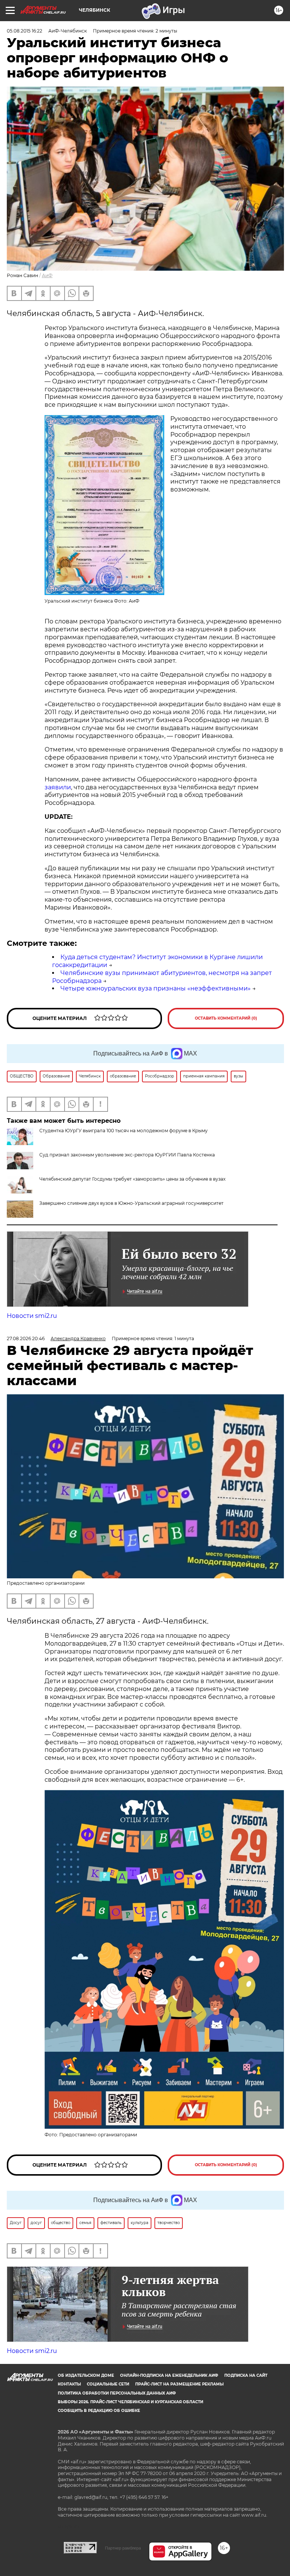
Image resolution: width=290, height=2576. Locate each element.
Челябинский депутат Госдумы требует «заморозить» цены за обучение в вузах (132, 1179)
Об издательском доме (86, 2375)
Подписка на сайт (246, 2375)
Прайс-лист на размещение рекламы (179, 2384)
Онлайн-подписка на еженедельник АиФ (169, 2375)
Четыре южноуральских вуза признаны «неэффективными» (156, 988)
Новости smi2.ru (32, 1316)
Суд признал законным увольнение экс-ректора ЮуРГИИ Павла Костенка (127, 1155)
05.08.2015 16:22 (25, 31)
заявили (58, 787)
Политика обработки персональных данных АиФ (117, 2393)
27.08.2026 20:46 (26, 1338)
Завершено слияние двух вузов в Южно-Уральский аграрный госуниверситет (131, 1203)
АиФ (47, 275)
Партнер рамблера (123, 2548)
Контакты (69, 2384)
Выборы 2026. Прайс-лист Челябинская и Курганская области (130, 2402)
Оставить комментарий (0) (226, 1018)
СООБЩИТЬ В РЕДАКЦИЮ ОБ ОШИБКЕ (99, 2411)
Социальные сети (108, 2384)
